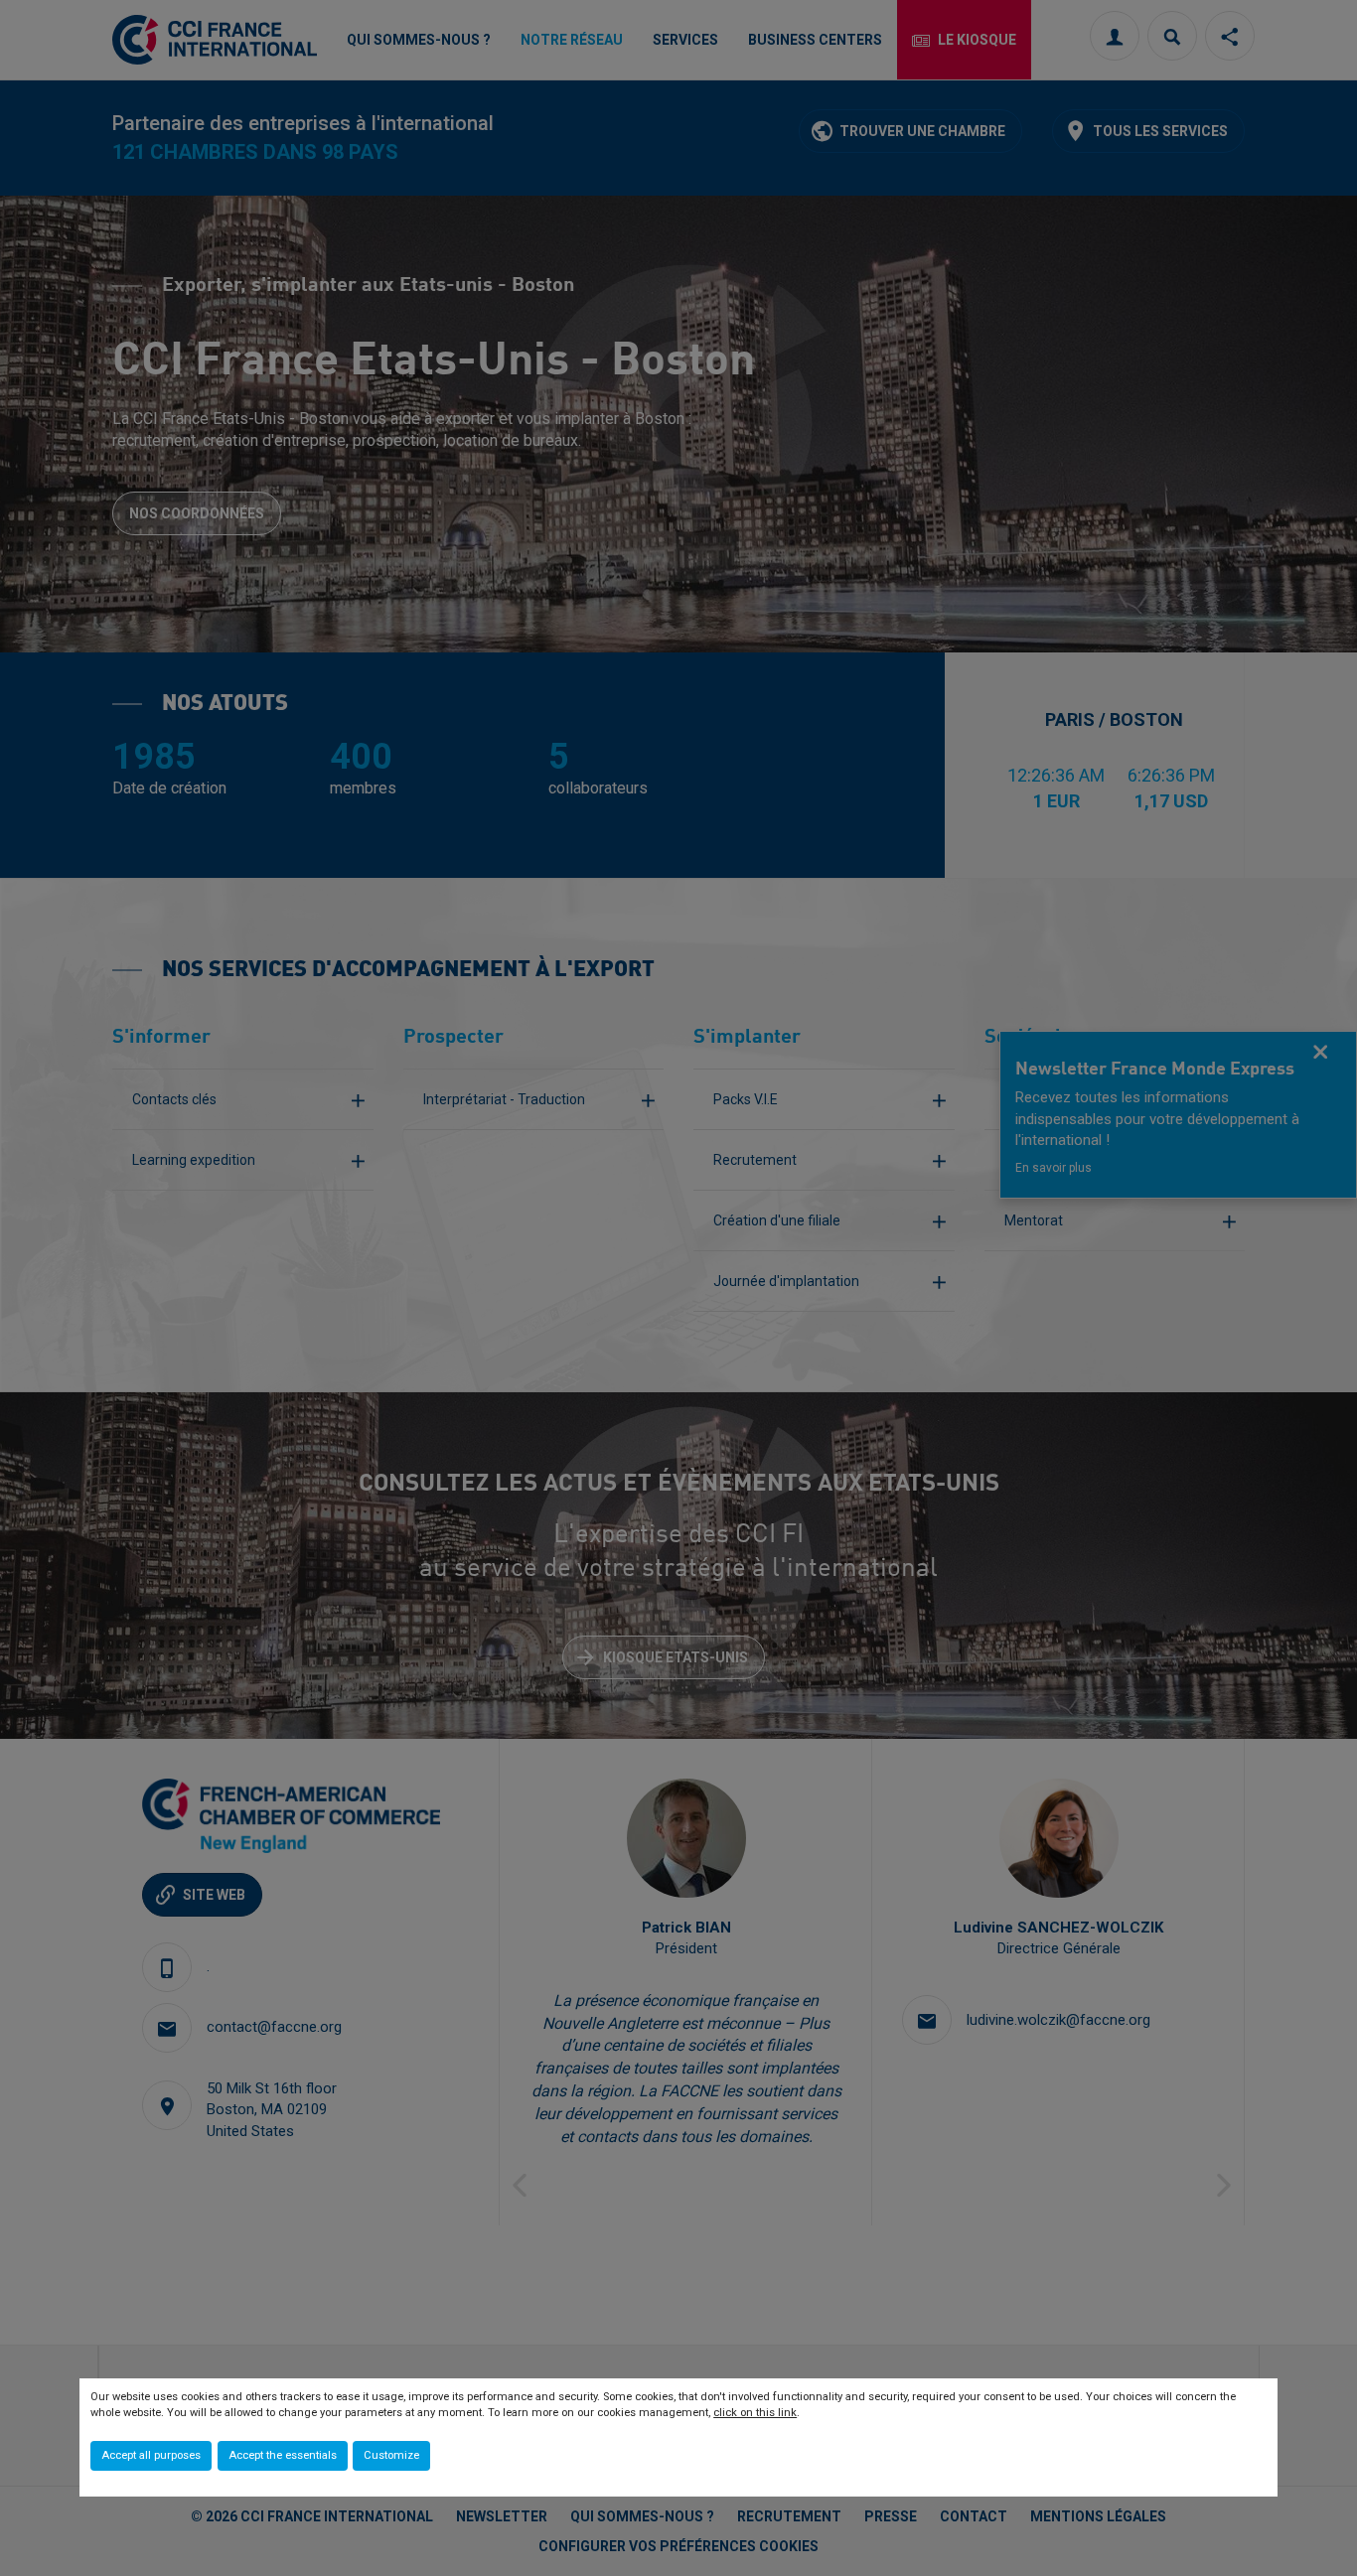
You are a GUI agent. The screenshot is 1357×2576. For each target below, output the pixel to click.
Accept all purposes (151, 2455)
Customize (391, 2455)
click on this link (755, 2413)
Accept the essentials (283, 2455)
